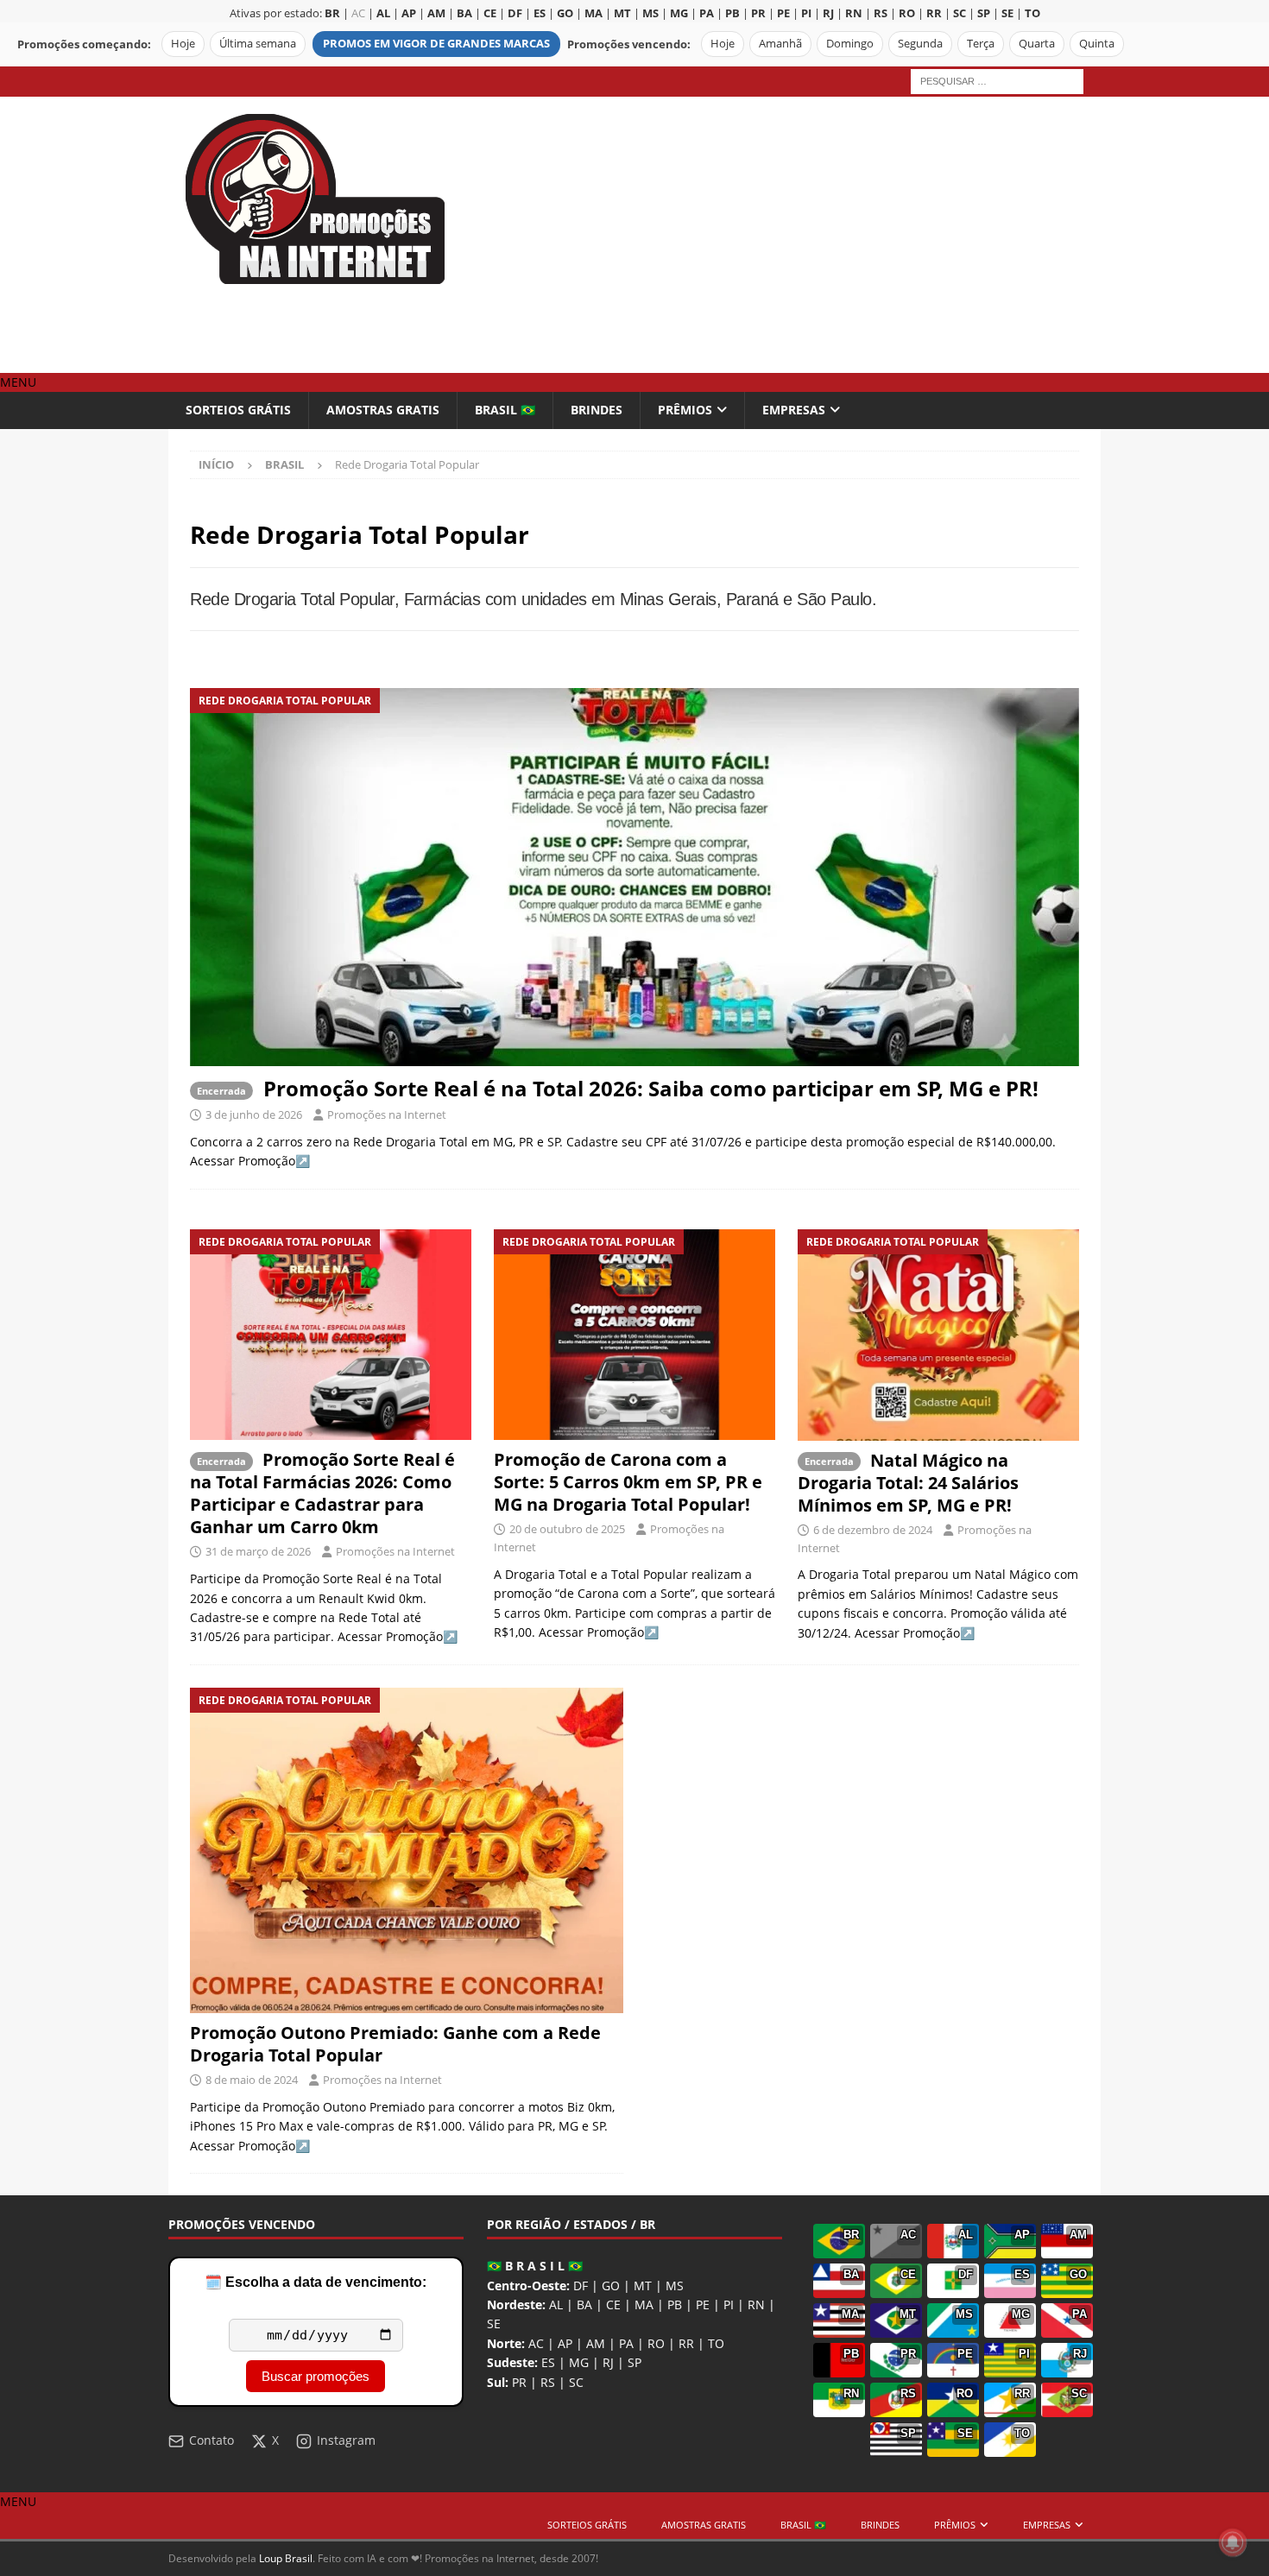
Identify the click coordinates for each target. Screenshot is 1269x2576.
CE (613, 2305)
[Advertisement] (785, 235)
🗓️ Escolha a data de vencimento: (316, 2282)
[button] (18, 382)
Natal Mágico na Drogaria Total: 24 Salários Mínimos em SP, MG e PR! (908, 1483)
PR (519, 2382)
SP (634, 2362)
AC (358, 13)
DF (581, 2286)
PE (703, 2305)
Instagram (346, 2440)
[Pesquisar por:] (997, 80)
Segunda (920, 44)
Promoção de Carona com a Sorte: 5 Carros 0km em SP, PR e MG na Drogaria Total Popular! (628, 1482)
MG (579, 2362)
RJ (608, 2362)
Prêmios (685, 410)
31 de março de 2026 (258, 1551)
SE (494, 2323)
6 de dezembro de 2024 (873, 1530)
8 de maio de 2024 (252, 2080)
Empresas (794, 410)
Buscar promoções (316, 2376)
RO (656, 2343)
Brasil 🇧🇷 (505, 410)
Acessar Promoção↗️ (250, 1161)
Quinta (1097, 44)
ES (548, 2362)
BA (584, 2305)
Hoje (183, 44)
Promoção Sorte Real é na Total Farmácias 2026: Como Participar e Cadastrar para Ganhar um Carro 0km (322, 1493)
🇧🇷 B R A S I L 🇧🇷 (535, 2266)
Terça (981, 44)
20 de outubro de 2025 (567, 1529)
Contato (211, 2440)
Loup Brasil (286, 2558)
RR (686, 2343)
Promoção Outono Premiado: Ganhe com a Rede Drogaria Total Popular (395, 2044)
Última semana (258, 44)
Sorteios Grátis (238, 410)
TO (716, 2343)
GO (611, 2286)
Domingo (850, 44)
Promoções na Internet (387, 1114)
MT (643, 2286)
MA (644, 2305)
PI (729, 2305)
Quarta (1037, 44)
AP (565, 2343)
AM (596, 2343)
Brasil (284, 464)
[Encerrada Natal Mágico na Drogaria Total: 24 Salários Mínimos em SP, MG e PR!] (938, 1335)
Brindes (597, 410)
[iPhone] (407, 1850)
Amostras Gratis (383, 410)
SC (576, 2382)
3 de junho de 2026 (254, 1114)
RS (548, 2382)
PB (675, 2305)
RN (756, 2305)
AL (556, 2305)
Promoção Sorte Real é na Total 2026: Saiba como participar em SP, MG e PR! (651, 1088)
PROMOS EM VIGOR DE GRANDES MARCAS (436, 44)
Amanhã (780, 44)
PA (626, 2343)
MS (675, 2286)
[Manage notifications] (1233, 2542)
